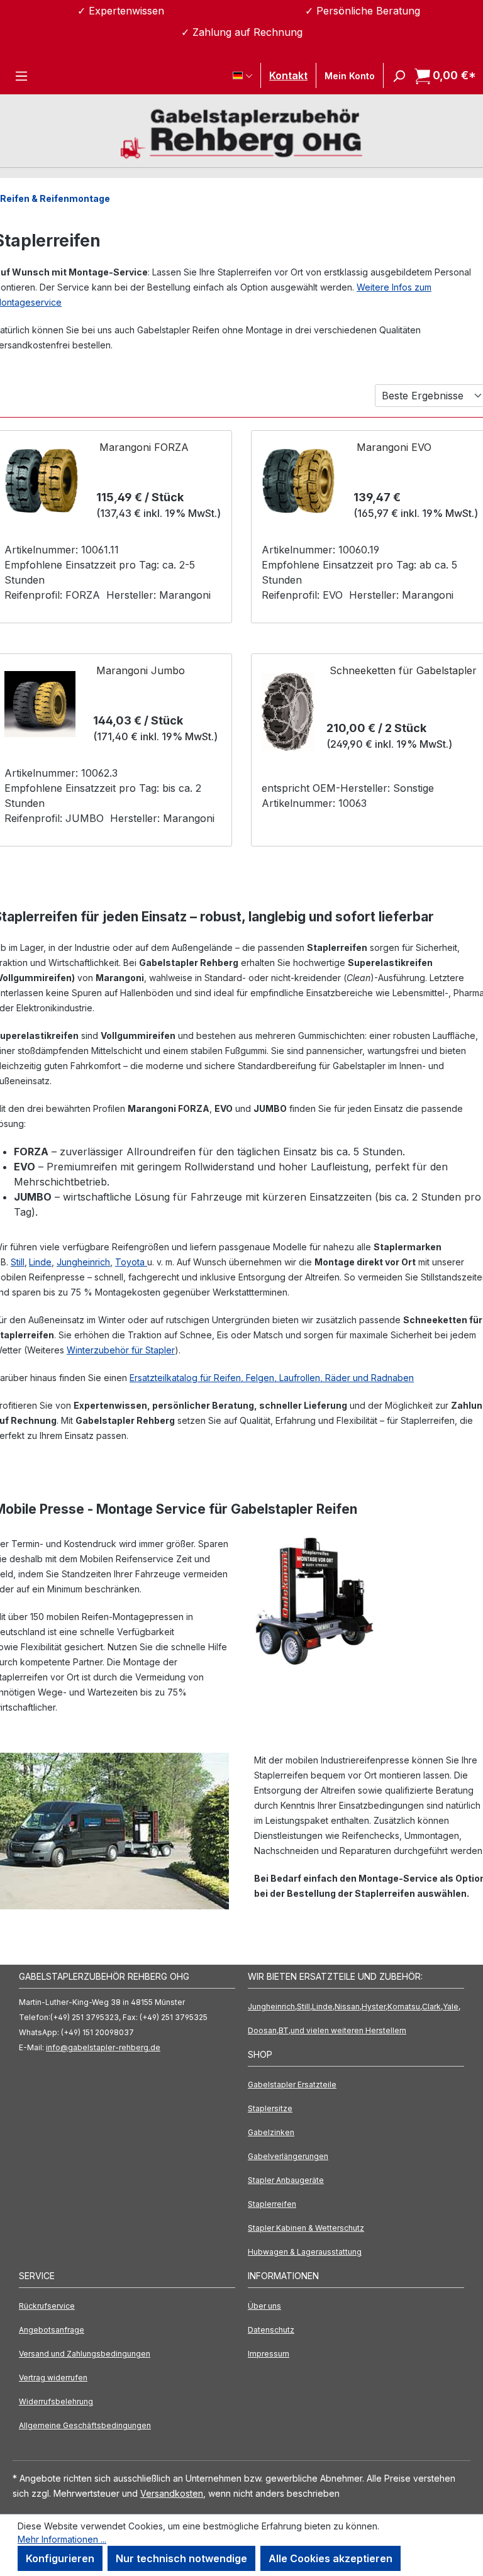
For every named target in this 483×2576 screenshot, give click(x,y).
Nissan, (348, 2007)
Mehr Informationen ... (62, 2539)
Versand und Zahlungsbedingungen (85, 2354)
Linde (40, 1262)
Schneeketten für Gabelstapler (403, 670)
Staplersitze (270, 2108)
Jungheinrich (83, 1262)
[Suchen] (395, 75)
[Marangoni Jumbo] (40, 704)
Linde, (323, 2007)
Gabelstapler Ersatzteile (292, 2085)
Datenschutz (271, 2330)
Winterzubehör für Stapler (121, 1350)
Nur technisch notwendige (181, 2558)
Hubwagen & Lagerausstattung (305, 2252)
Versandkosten (172, 2493)
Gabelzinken (271, 2132)
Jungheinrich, (272, 2007)
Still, (304, 2007)
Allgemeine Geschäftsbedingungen (85, 2425)
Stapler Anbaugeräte (286, 2180)
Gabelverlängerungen (288, 2156)
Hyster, (375, 2007)
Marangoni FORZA (144, 447)
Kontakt (288, 75)
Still (18, 1262)
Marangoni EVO (394, 447)
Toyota (131, 1262)
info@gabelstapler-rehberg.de (103, 2047)
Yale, (452, 2007)
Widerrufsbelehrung (56, 2401)
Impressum (269, 2354)
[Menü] (21, 75)
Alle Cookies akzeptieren (330, 2558)
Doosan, (263, 2030)
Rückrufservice (47, 2306)
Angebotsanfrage (52, 2330)
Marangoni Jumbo (141, 670)
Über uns (264, 2306)
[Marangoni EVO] (298, 481)
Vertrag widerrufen (53, 2378)
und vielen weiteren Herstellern (348, 2030)
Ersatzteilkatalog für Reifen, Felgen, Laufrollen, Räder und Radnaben (272, 1378)
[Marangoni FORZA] (41, 481)
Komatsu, (405, 2007)
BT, (285, 2030)
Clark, (432, 2007)
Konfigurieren (60, 2558)
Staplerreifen (272, 2204)
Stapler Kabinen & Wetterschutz (306, 2228)
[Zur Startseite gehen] (241, 132)
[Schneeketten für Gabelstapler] (288, 712)
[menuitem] (356, 2085)
